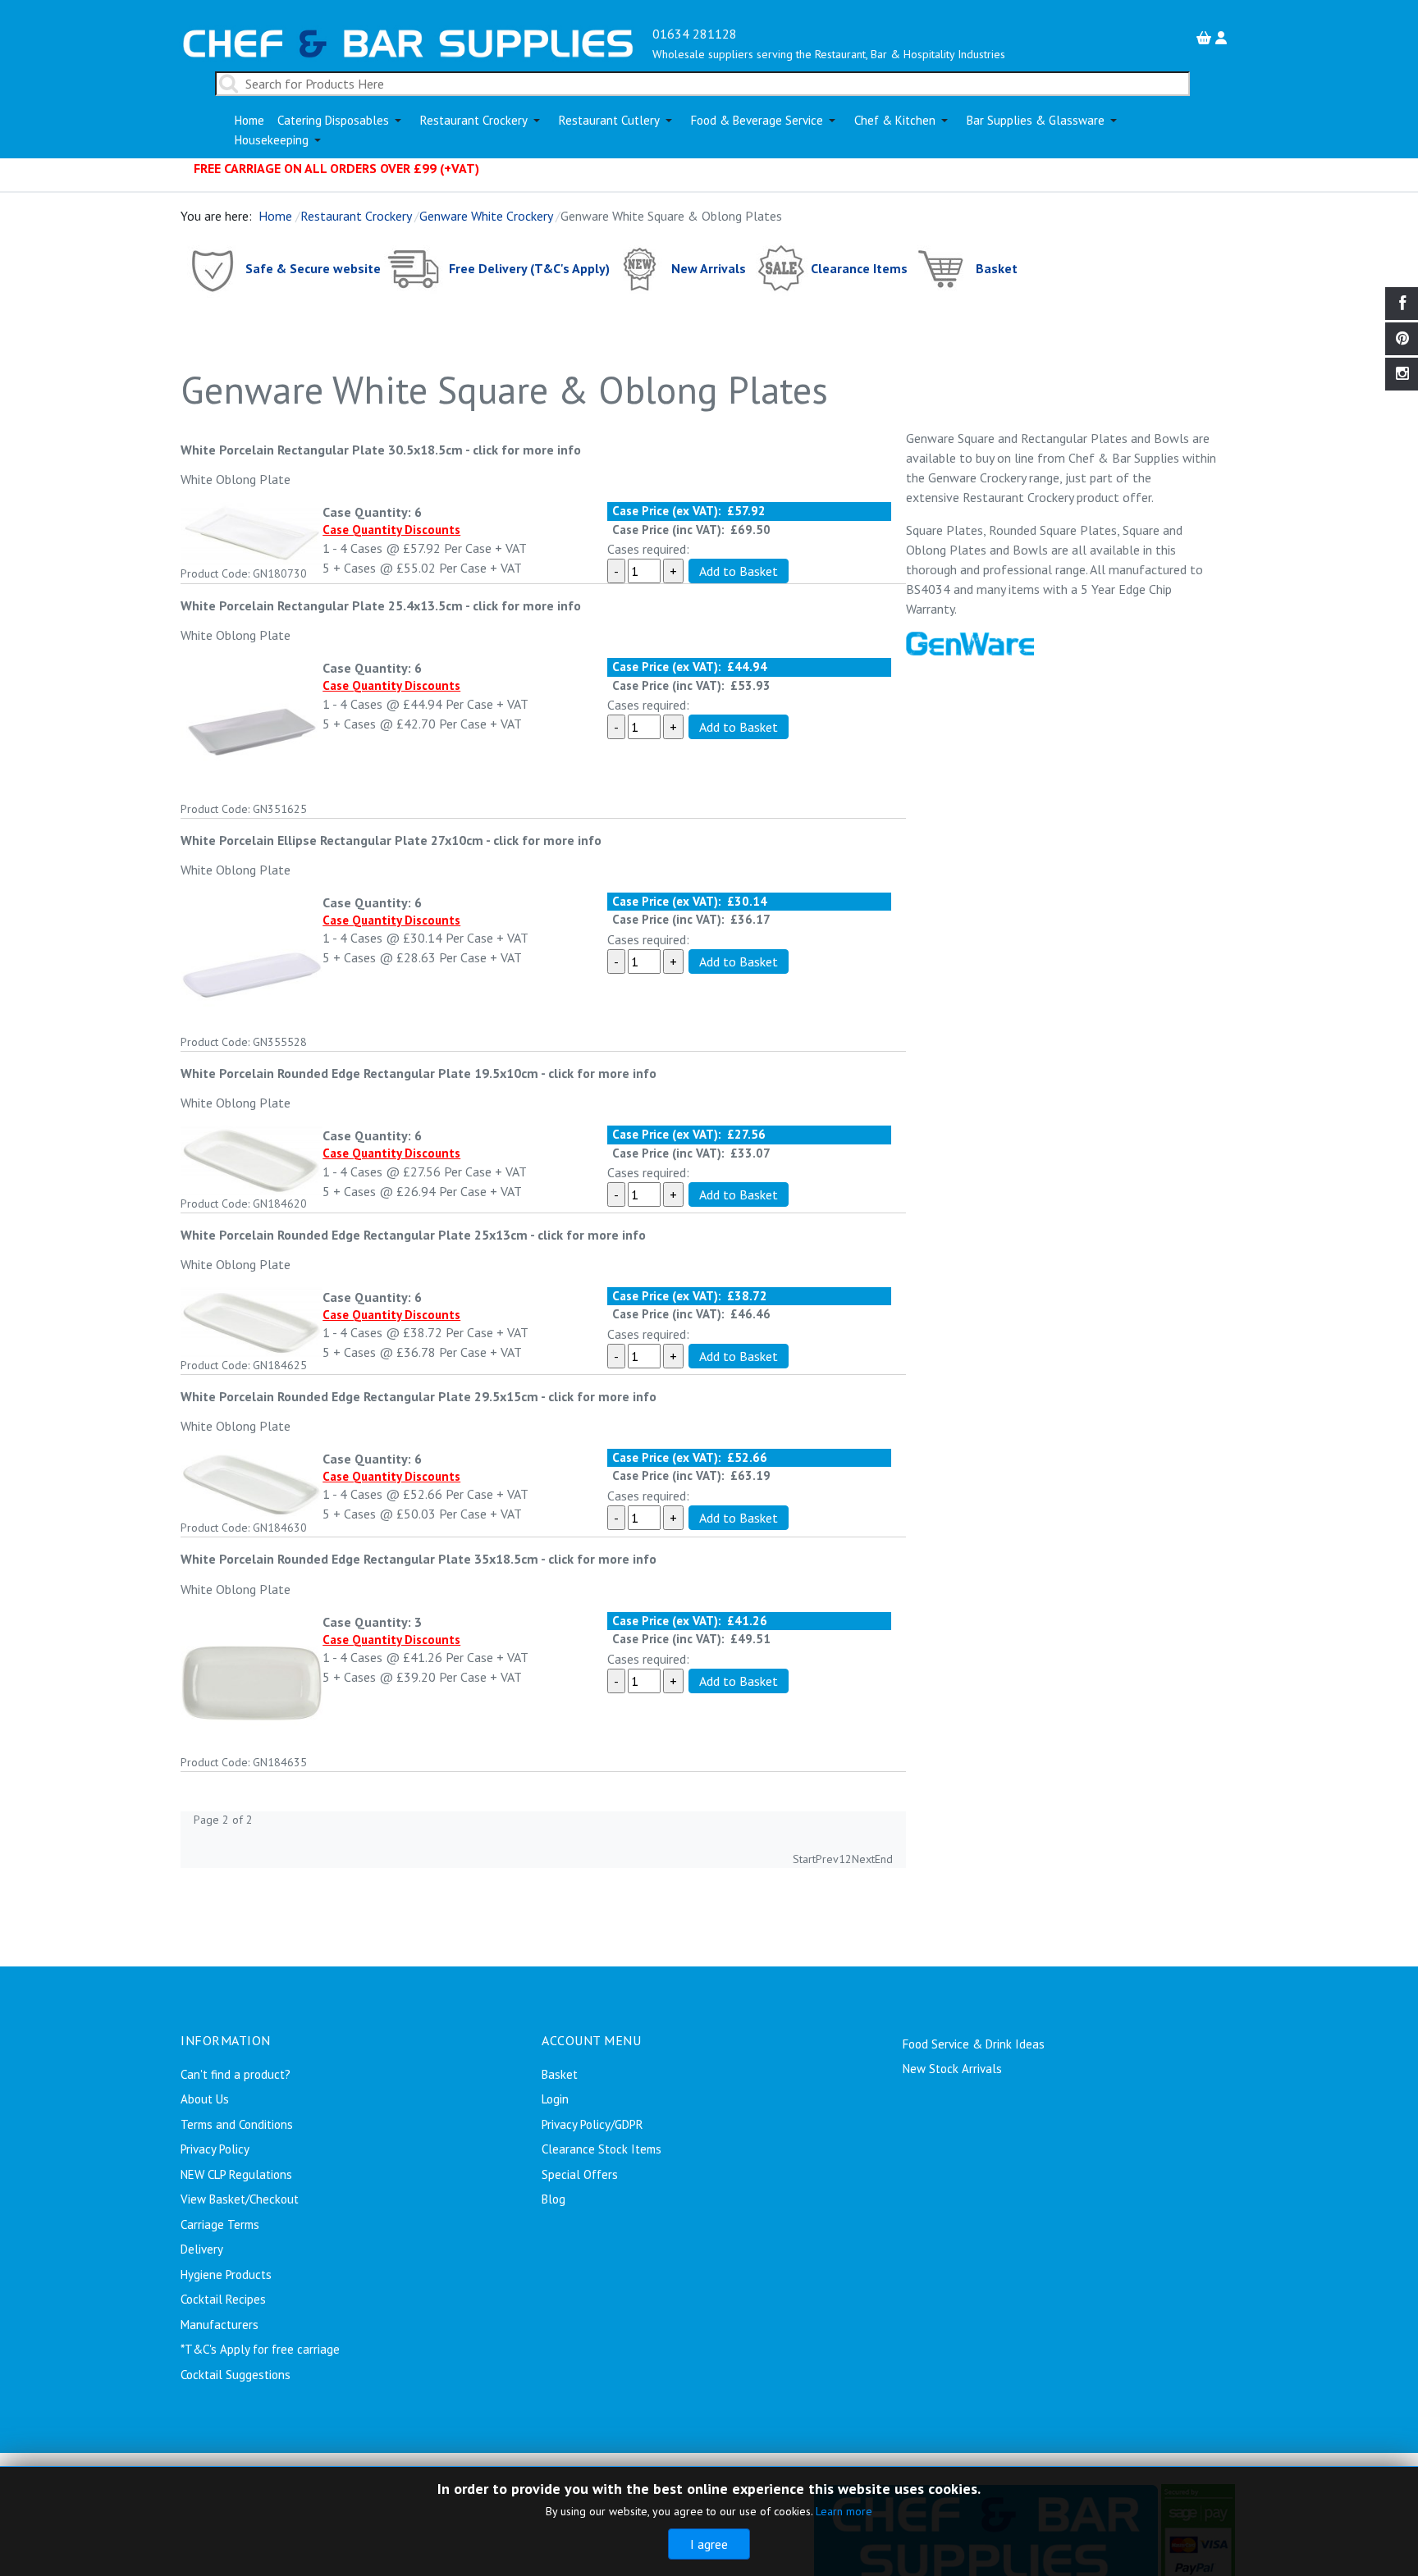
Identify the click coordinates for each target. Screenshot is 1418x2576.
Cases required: (648, 549)
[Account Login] (1223, 38)
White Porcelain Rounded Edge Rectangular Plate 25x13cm (355, 1235)
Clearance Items (859, 268)
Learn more (844, 2511)
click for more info (527, 450)
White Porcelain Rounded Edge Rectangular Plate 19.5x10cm (361, 1073)
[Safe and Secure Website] (211, 268)
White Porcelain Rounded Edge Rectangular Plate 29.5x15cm (361, 1396)
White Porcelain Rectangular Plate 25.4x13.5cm (322, 605)
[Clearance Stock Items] (780, 268)
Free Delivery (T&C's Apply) (529, 268)
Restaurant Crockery (1018, 497)
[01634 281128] (408, 42)
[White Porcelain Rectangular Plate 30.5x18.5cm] (252, 532)
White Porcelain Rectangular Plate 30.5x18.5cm (322, 450)
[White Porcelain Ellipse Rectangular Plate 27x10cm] (252, 961)
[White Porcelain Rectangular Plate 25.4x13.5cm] (252, 728)
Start (804, 1859)
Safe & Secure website (313, 268)
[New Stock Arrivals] (640, 268)
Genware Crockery (977, 477)
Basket (997, 268)
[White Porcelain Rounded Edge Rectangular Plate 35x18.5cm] (252, 1681)
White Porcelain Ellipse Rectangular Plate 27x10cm (333, 840)
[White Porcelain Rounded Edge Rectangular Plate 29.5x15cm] (252, 1482)
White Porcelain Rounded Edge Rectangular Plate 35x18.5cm (361, 1559)
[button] (342, 121)
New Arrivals (709, 268)
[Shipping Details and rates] (415, 268)
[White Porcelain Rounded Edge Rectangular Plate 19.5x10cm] (252, 1158)
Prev (827, 1859)
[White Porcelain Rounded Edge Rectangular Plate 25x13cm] (252, 1320)
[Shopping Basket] (1206, 38)
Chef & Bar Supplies (1124, 458)
